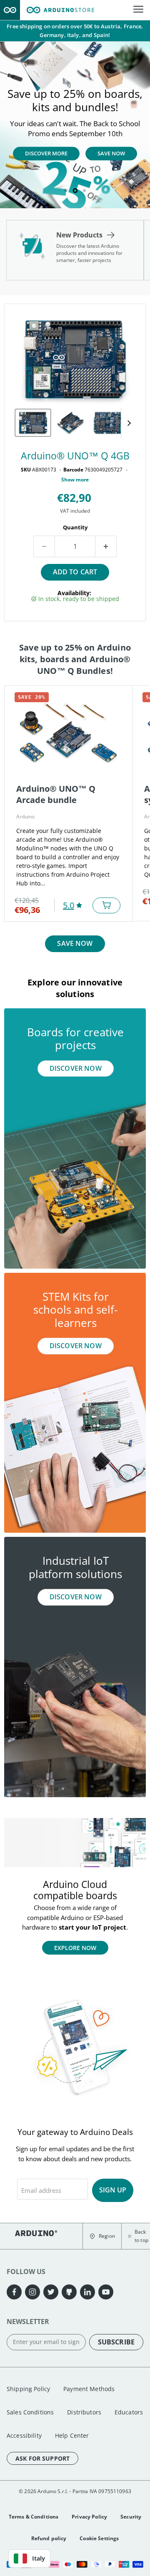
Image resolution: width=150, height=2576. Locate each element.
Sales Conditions (30, 2412)
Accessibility (24, 2435)
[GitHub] (69, 2292)
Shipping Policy (28, 2389)
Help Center (72, 2435)
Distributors (84, 2412)
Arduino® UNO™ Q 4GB (75, 456)
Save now (75, 943)
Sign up (113, 2190)
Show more (75, 480)
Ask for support (42, 2458)
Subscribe (116, 2342)
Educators (129, 2412)
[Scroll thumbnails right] (127, 423)
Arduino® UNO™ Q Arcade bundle (56, 794)
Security (131, 2517)
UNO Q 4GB (105, 165)
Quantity (75, 527)
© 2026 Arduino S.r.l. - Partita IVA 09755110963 (75, 2491)
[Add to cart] (106, 905)
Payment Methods (89, 2389)
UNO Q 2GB (46, 163)
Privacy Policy (89, 2517)
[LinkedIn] (87, 2292)
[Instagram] (32, 2292)
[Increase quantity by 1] (106, 546)
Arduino (25, 817)
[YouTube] (106, 2292)
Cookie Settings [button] (99, 2538)
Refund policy (49, 2538)
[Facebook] (14, 2292)
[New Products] (75, 250)
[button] (102, 2236)
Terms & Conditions (34, 2517)
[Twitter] (51, 2292)
